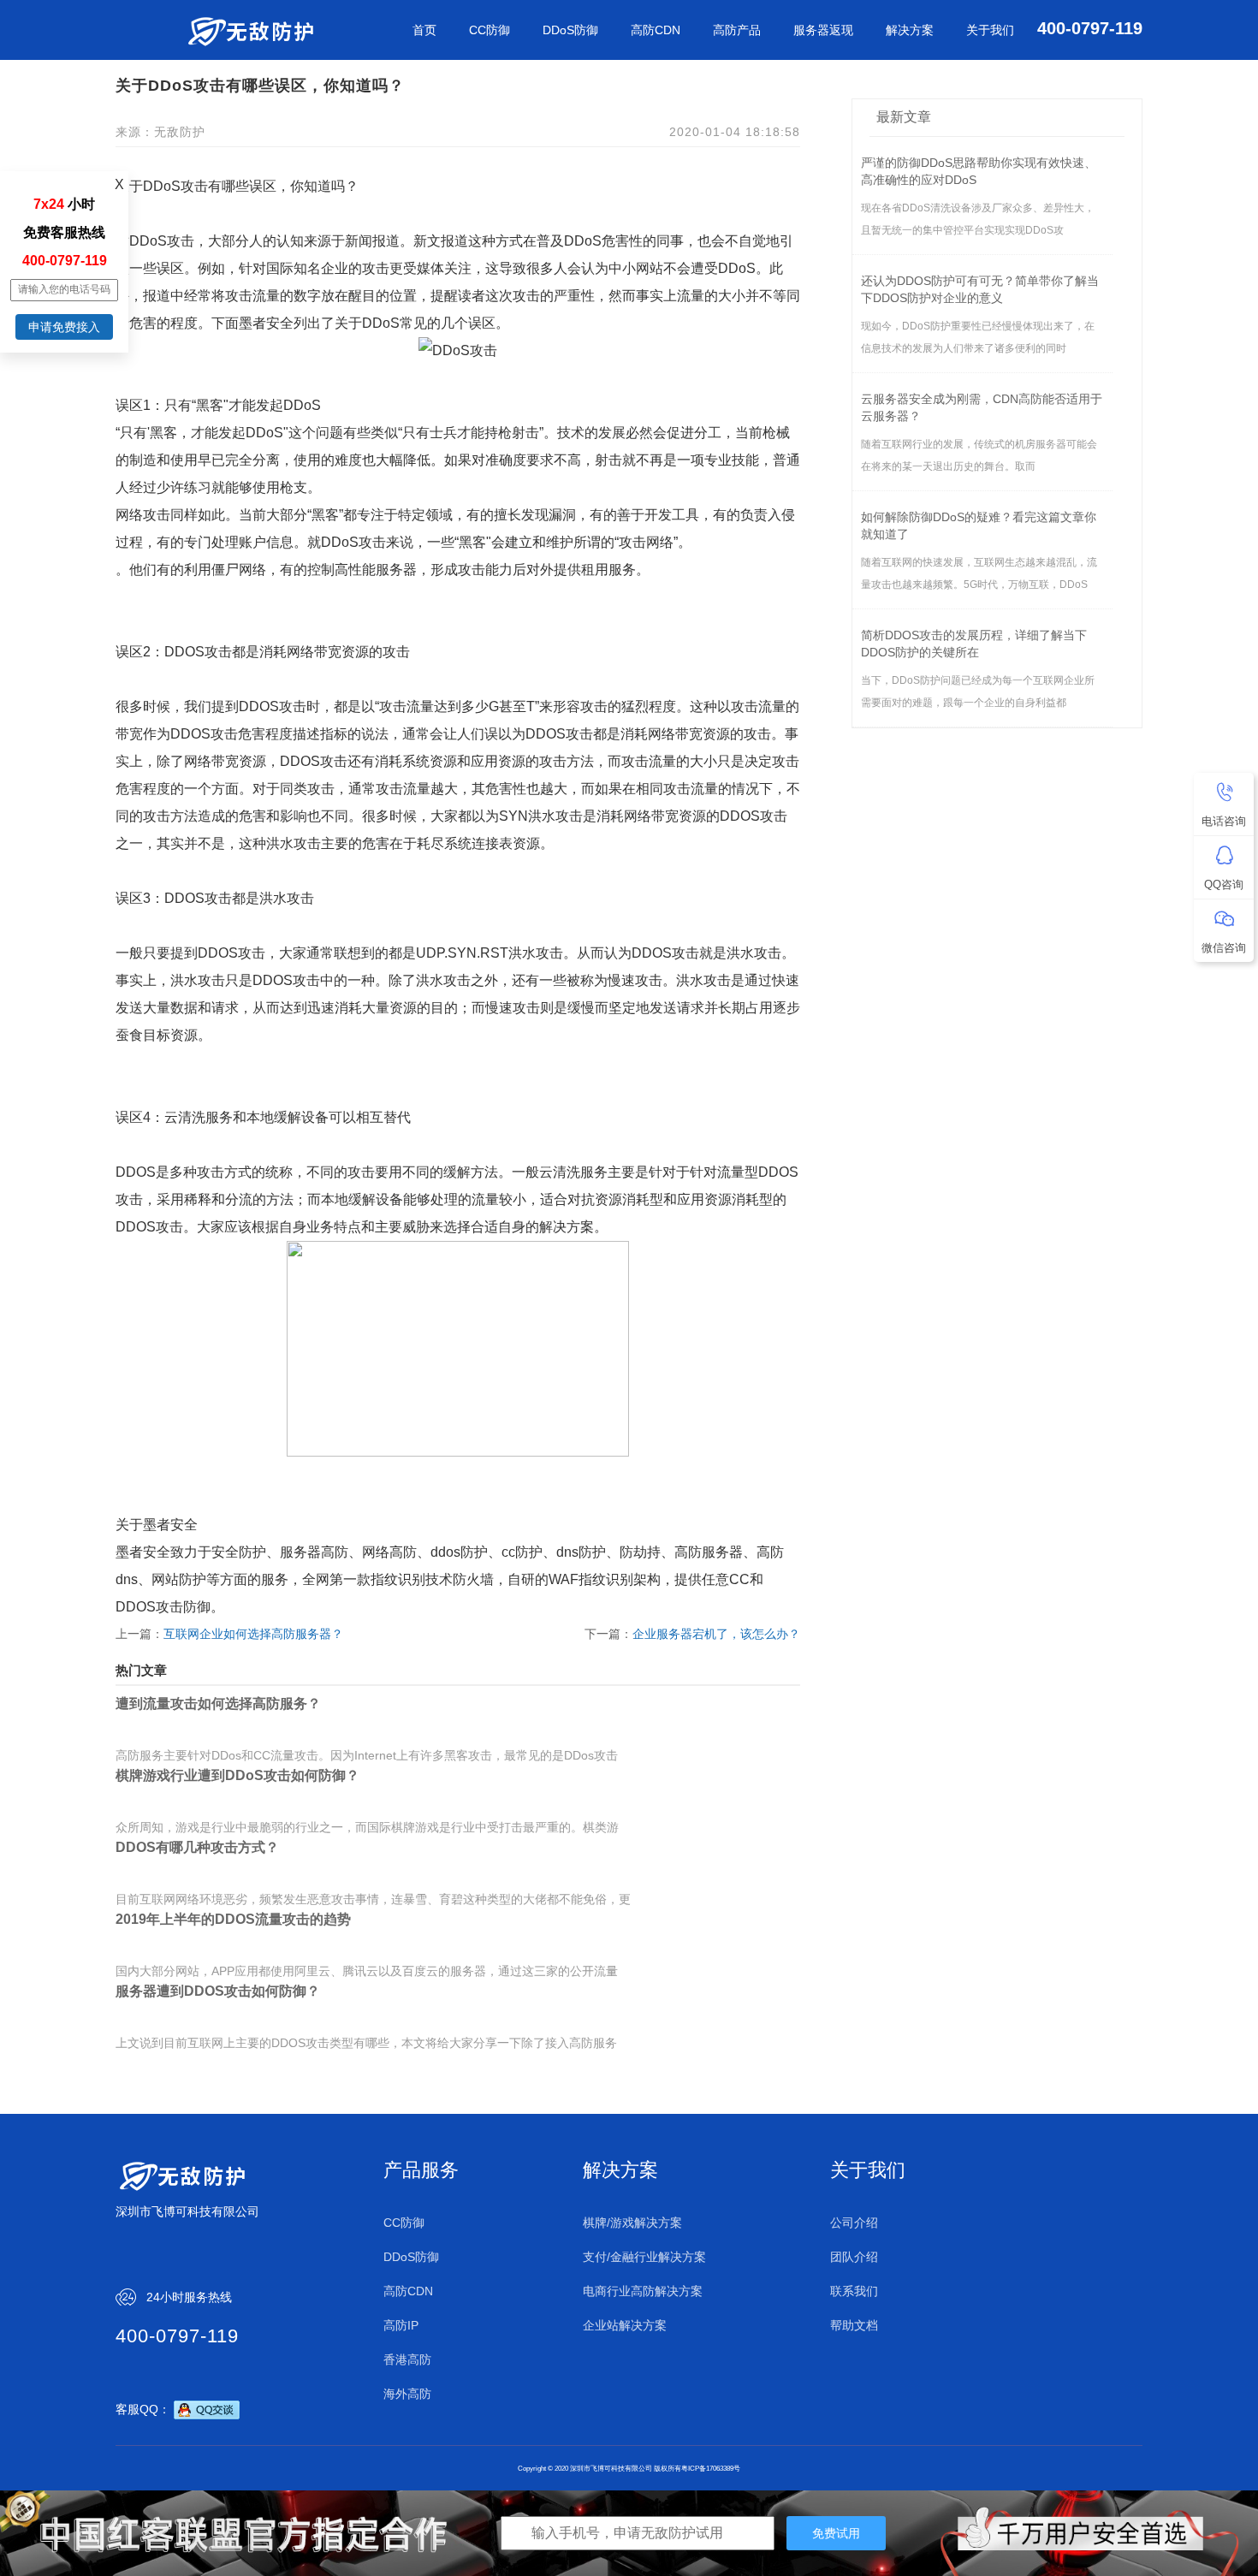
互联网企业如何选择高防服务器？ (253, 1634)
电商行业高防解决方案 (643, 2291)
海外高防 (407, 2394)
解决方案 (910, 30)
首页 (424, 30)
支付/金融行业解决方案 (644, 2257)
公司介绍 (854, 2223)
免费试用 (836, 2533)
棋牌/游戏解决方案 (632, 2223)
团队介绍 (854, 2257)
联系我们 (854, 2291)
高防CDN (656, 30)
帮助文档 (854, 2325)
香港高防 (407, 2359)
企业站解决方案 (625, 2325)
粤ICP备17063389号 (711, 2468)
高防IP (401, 2325)
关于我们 (990, 30)
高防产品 (737, 30)
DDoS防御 (570, 30)
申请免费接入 (64, 327)
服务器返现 (823, 30)
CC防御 (490, 30)
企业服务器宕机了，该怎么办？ (716, 1634)
